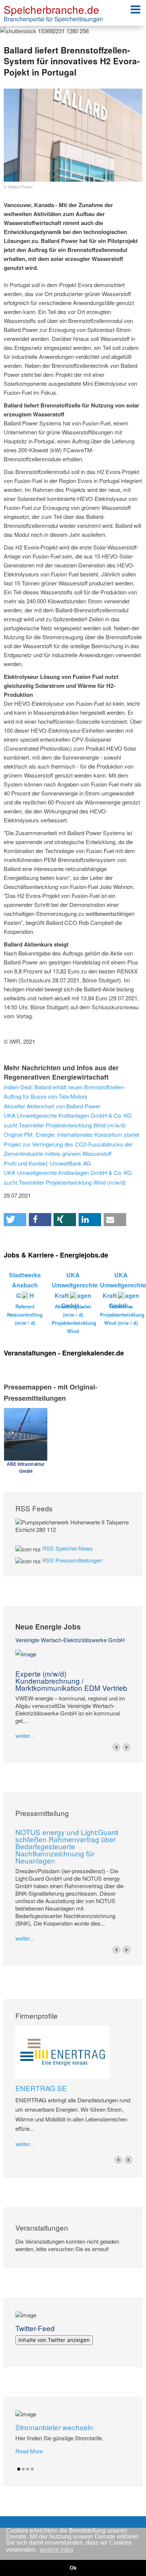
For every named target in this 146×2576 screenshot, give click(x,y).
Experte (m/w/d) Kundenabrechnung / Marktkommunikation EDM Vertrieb (71, 1681)
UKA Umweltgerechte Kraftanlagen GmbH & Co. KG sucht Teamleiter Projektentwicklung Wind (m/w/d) (68, 1120)
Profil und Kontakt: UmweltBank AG (47, 1163)
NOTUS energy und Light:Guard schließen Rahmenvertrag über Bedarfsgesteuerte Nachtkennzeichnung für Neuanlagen (67, 1846)
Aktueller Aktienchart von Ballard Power (52, 1106)
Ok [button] (73, 2568)
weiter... (25, 1735)
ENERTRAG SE (41, 2088)
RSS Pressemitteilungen (72, 1560)
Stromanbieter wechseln (54, 2427)
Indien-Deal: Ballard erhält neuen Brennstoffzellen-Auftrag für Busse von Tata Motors (65, 1092)
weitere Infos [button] (57, 2550)
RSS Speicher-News (68, 1548)
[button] (15, 1220)
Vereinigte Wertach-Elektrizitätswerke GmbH (70, 1640)
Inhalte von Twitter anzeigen (54, 2340)
